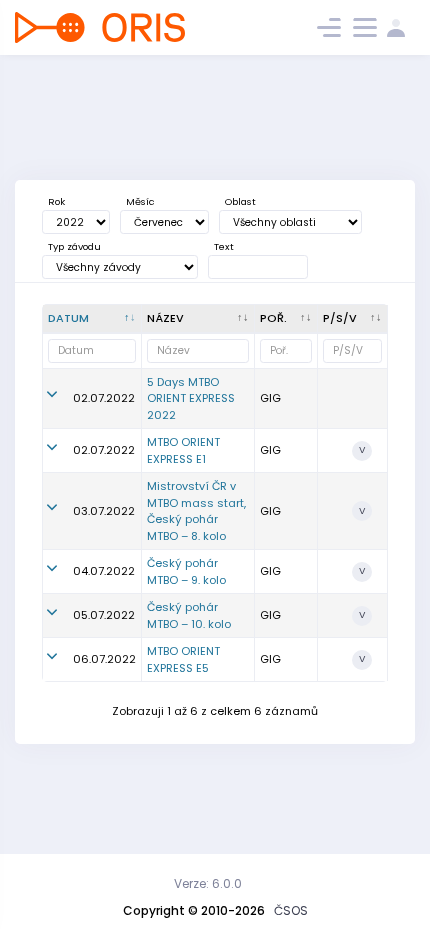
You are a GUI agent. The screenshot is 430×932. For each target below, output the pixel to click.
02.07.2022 (104, 398)
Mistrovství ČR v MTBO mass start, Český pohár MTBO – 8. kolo (196, 511)
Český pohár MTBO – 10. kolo (189, 615)
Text (224, 246)
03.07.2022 (104, 511)
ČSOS (291, 910)
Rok (56, 201)
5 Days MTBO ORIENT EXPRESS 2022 (191, 398)
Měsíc (140, 201)
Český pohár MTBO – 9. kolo (186, 571)
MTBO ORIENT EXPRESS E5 (183, 659)
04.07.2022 (104, 571)
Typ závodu (74, 246)
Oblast (240, 201)
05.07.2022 (104, 615)
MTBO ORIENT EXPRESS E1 (183, 450)
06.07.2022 (104, 659)
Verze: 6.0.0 (208, 883)
